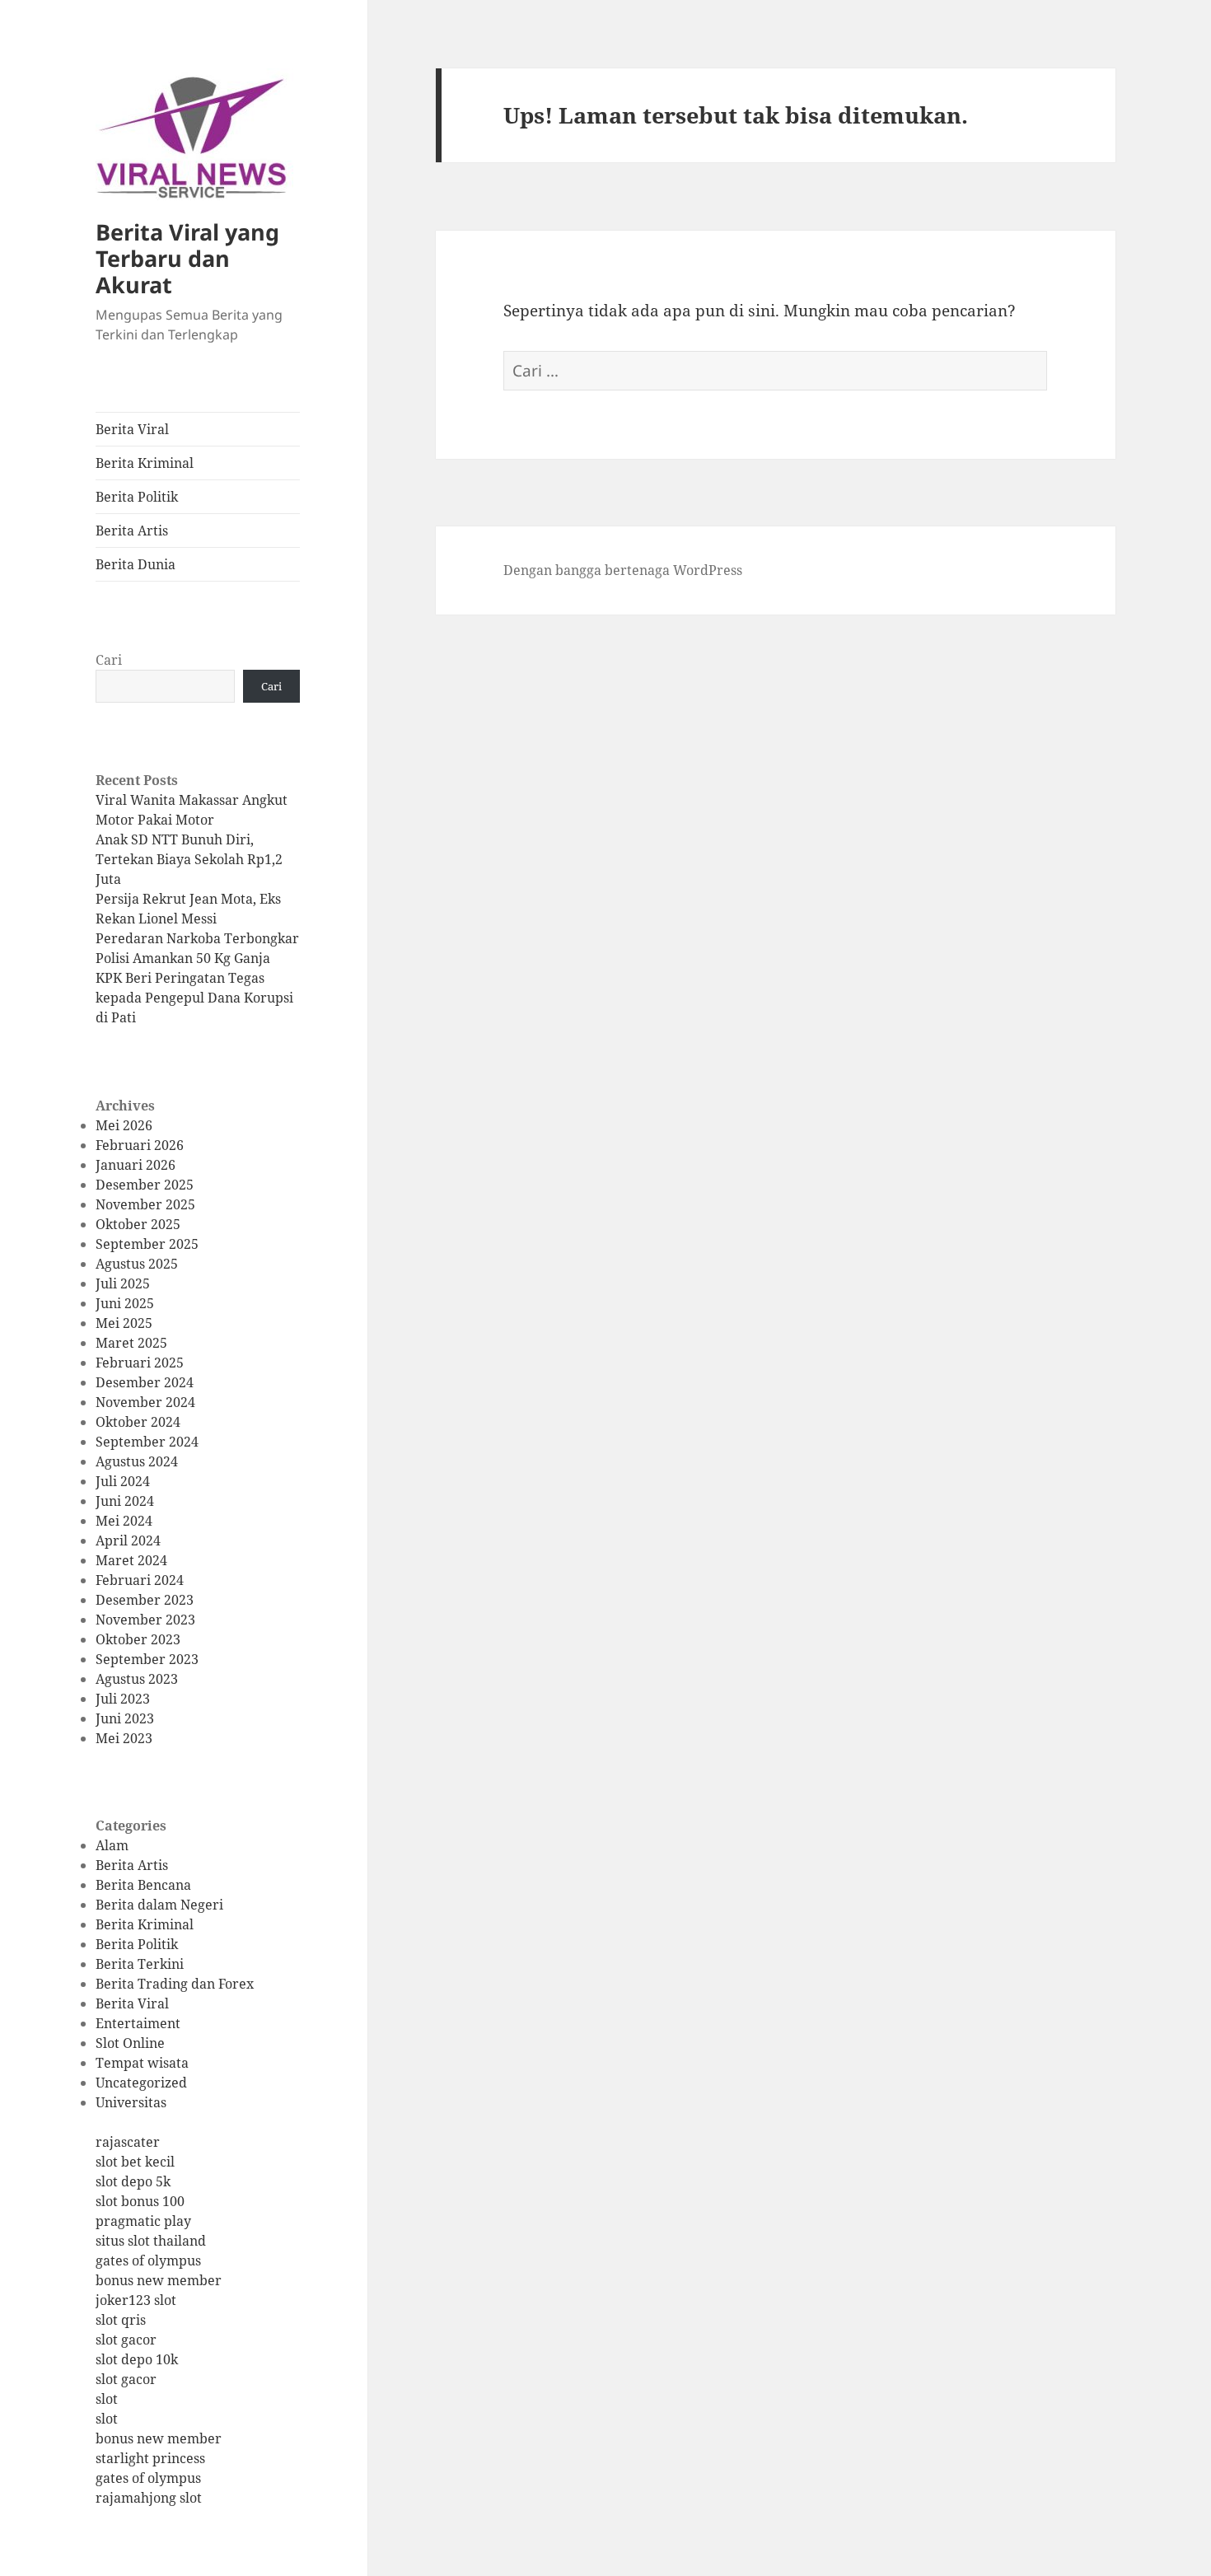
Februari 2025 (140, 1363)
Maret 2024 (131, 1560)
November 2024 (145, 1402)
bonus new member (159, 2280)
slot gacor (126, 2340)
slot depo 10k (137, 2359)
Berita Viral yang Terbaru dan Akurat (187, 258)
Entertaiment (138, 2023)
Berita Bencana (143, 1885)
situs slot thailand (151, 2241)
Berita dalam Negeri (159, 1905)
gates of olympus (148, 2260)
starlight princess (150, 2458)
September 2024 (147, 1442)
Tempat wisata (142, 2063)
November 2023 (145, 1620)
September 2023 (147, 1659)
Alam (112, 1845)
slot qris (121, 2320)
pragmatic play (143, 2221)
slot (107, 2399)
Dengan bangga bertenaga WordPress (623, 570)
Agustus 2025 (137, 1264)
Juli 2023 (123, 1699)
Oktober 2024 (138, 1422)
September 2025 (147, 1244)
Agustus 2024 (137, 1461)
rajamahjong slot (149, 2498)
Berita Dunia (136, 564)
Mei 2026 (124, 1125)
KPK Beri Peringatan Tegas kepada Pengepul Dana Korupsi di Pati (194, 998)
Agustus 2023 (137, 1679)
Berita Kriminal (145, 463)
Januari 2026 (136, 1165)
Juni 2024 (125, 1501)
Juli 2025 (123, 1283)
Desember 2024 (145, 1382)
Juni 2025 (125, 1303)
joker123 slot (136, 2300)
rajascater (128, 2142)
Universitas (131, 2102)
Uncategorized (141, 2083)
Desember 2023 (145, 1600)
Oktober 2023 (138, 1639)
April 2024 (128, 1540)
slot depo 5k (133, 2181)
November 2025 (145, 1204)
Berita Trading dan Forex (175, 1984)
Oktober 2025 (138, 1224)
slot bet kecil (135, 2162)
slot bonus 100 (140, 2201)
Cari (109, 660)
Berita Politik (137, 497)
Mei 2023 (124, 1738)
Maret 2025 (131, 1343)
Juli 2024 (123, 1481)
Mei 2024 (124, 1521)
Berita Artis (132, 531)
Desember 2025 (145, 1185)
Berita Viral (132, 429)
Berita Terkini (140, 1964)
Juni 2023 (125, 1718)
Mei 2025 (124, 1323)
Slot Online (130, 2043)
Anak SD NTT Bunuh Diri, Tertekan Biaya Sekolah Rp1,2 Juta (189, 859)
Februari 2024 (140, 1580)
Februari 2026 (140, 1145)
